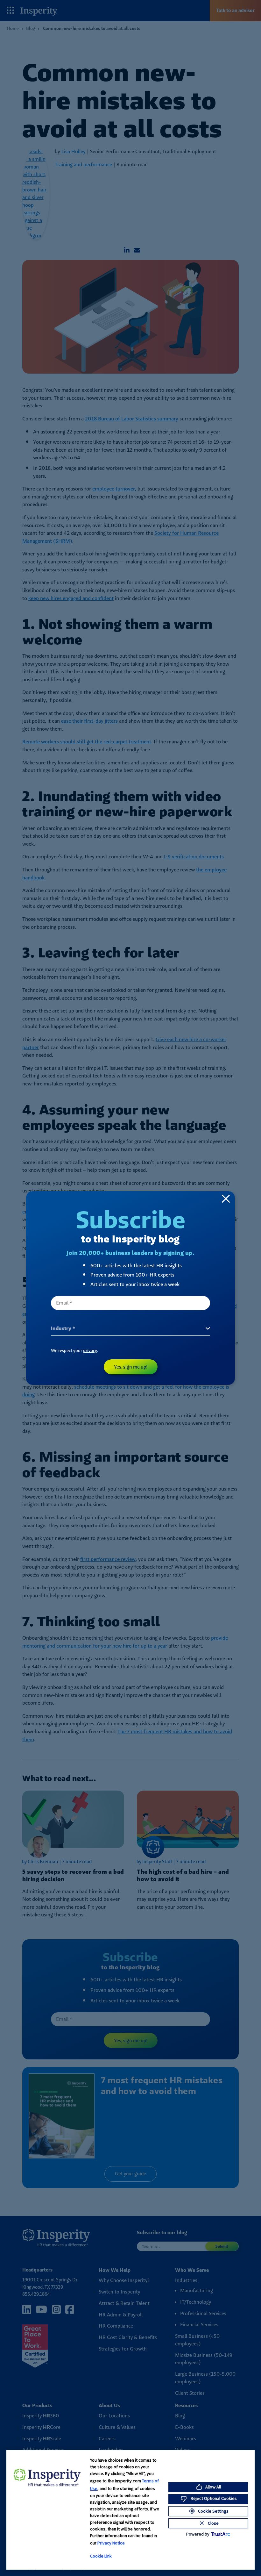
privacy (90, 1350)
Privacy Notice (111, 2543)
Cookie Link (101, 2556)
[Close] (226, 1199)
